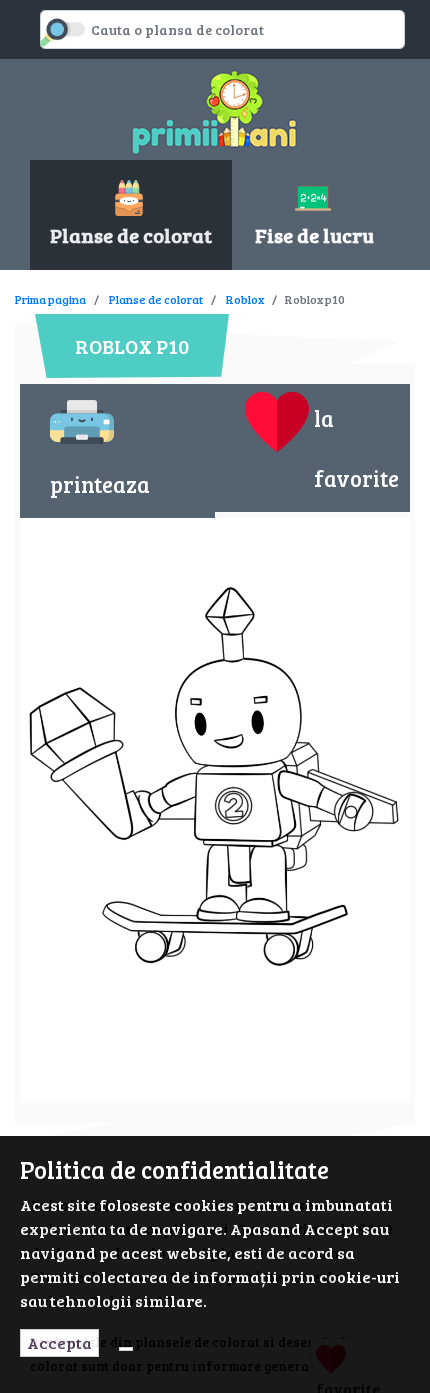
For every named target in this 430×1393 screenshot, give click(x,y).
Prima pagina (50, 299)
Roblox (245, 299)
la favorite (356, 448)
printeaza (100, 484)
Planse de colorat (156, 299)
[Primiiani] (215, 109)
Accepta (59, 1342)
